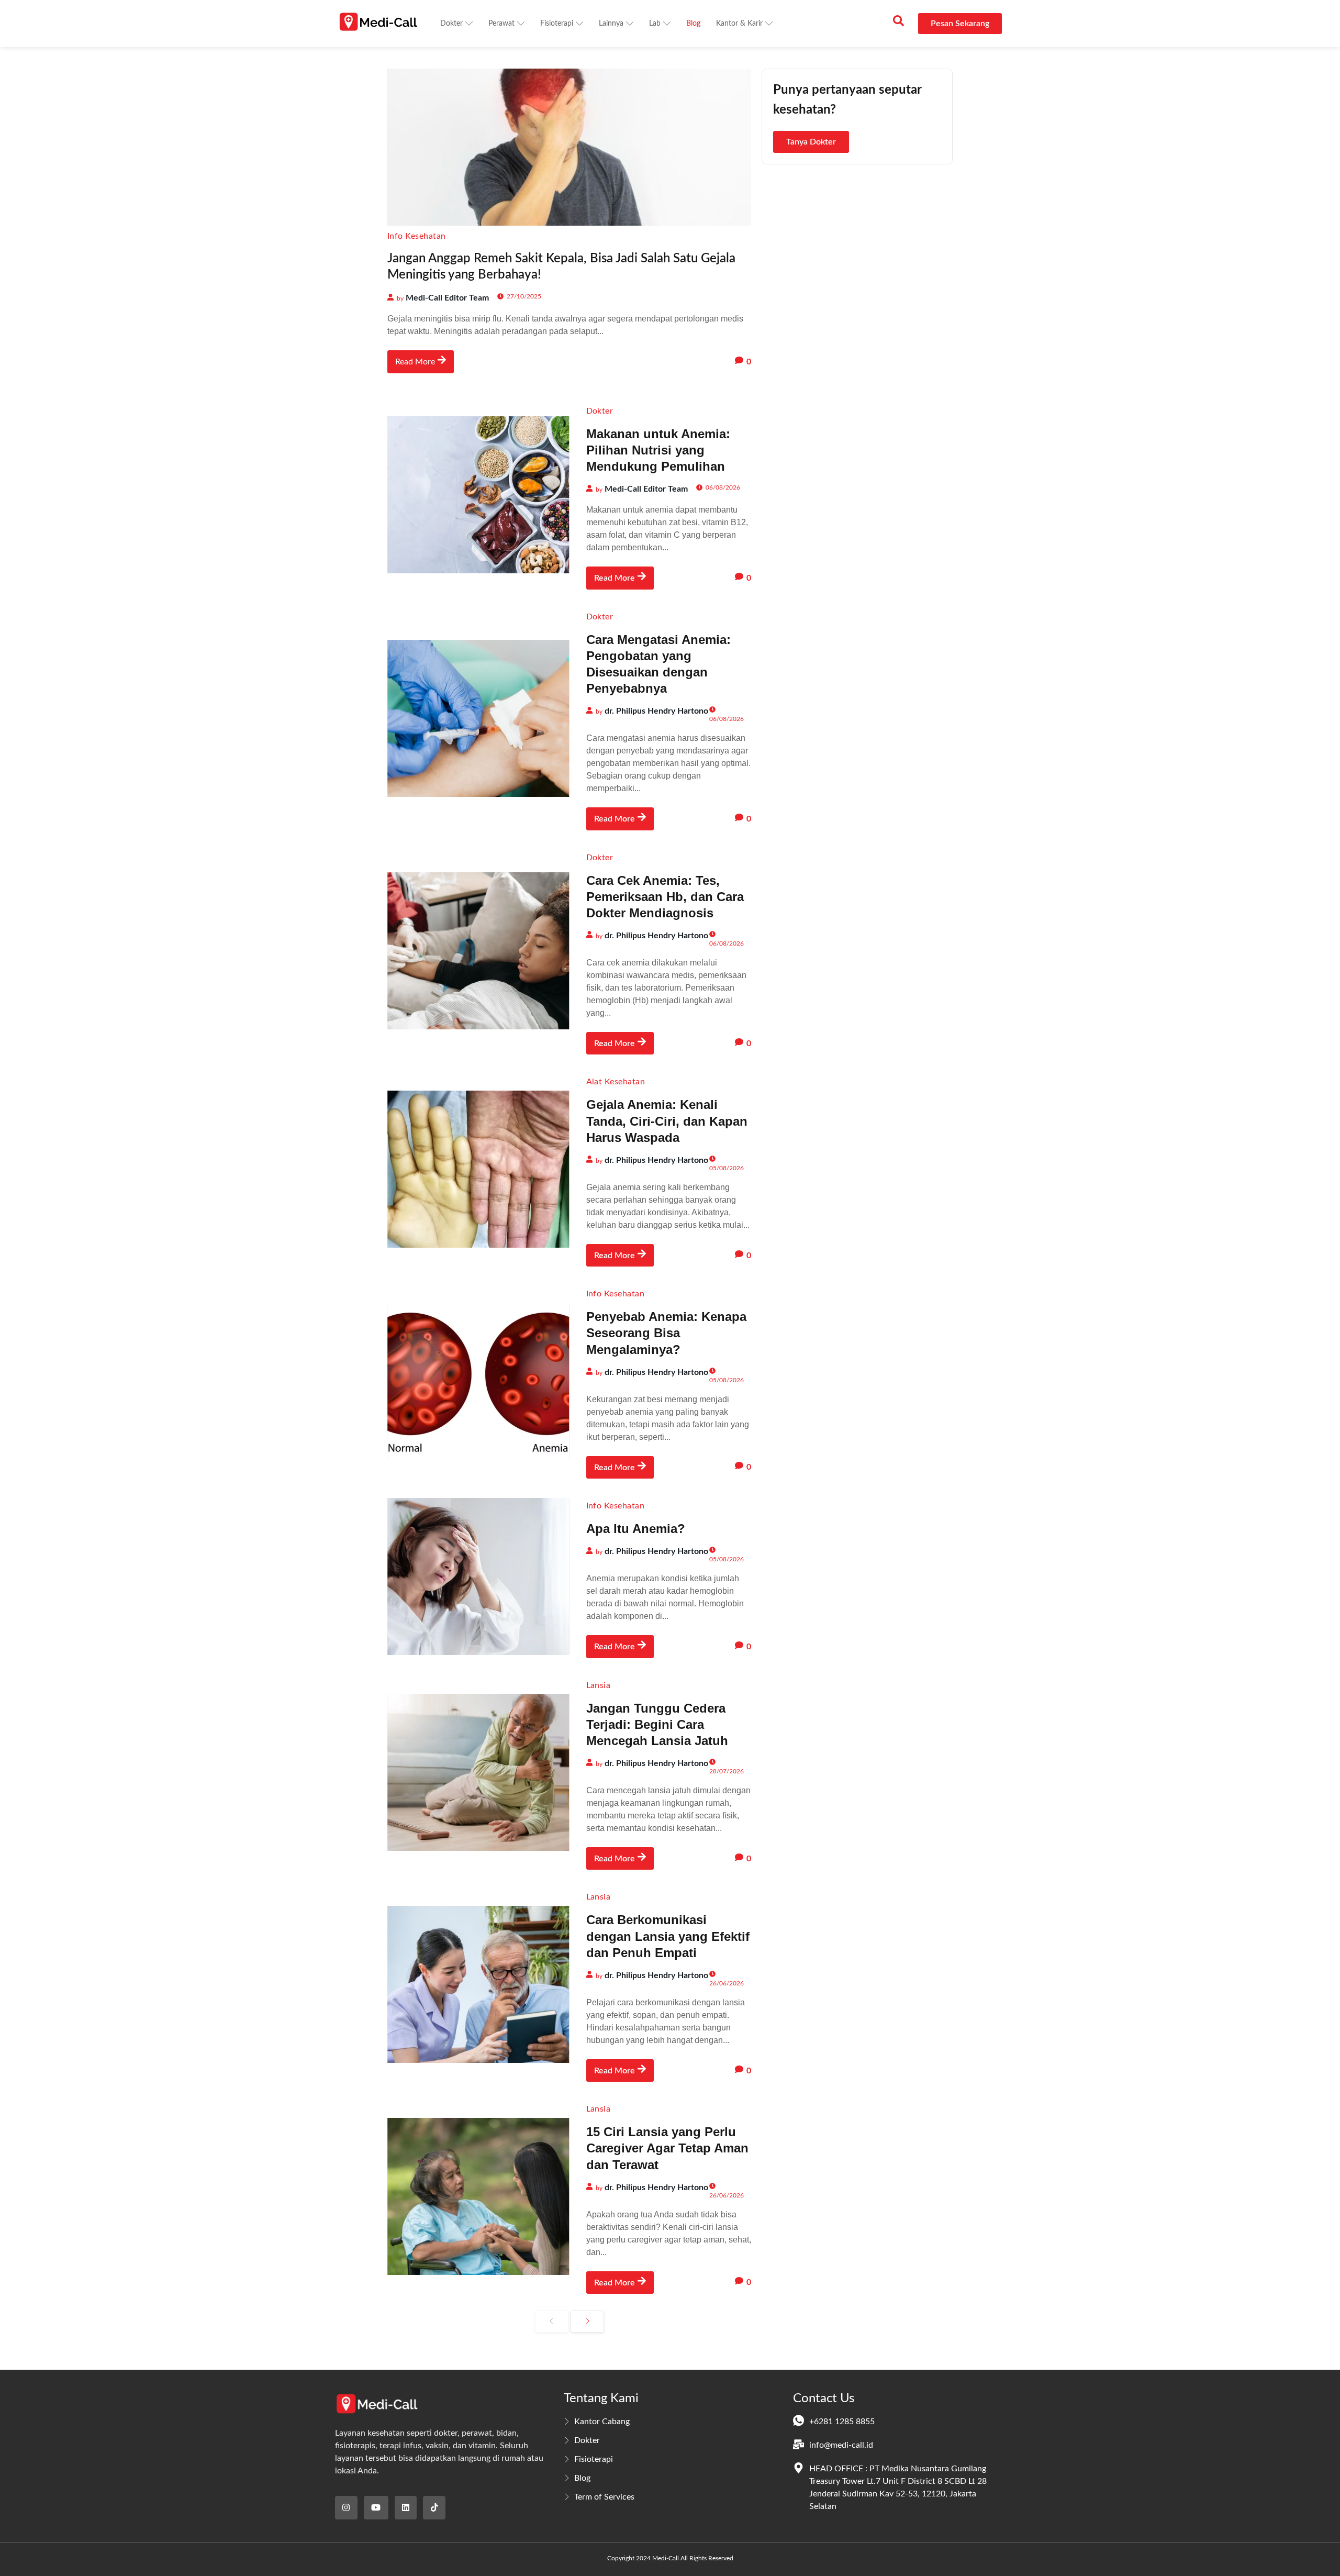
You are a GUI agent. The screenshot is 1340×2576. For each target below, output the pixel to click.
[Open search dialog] (898, 24)
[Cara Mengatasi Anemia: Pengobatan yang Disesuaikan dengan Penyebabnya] (478, 718)
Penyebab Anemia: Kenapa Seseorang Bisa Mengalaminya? (666, 1333)
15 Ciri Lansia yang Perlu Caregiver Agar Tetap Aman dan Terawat (667, 2148)
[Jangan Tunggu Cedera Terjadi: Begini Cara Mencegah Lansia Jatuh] (478, 1772)
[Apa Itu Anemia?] (478, 1576)
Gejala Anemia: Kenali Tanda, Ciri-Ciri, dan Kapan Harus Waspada (667, 1121)
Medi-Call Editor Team (447, 298)
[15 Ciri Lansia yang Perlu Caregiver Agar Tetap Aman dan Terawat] (478, 2196)
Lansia (599, 1685)
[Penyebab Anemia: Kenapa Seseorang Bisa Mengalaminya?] (478, 1381)
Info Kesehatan (417, 236)
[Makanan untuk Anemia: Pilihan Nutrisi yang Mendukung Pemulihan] (478, 495)
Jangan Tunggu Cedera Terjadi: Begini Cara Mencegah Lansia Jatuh (657, 1724)
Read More (415, 362)
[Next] (587, 2322)
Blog (693, 24)
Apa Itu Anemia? (636, 1529)
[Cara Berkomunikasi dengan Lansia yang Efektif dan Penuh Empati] (478, 1984)
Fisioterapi (557, 24)
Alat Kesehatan (616, 1082)
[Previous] (552, 2322)
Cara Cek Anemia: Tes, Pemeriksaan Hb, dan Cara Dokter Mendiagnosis (665, 897)
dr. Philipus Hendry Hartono (656, 711)
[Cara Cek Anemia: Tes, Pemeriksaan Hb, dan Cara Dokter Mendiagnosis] (478, 951)
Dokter (451, 24)
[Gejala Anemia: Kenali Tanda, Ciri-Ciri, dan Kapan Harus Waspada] (478, 1169)
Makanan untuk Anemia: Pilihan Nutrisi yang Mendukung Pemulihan (658, 450)
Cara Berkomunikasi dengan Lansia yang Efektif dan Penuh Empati (668, 1936)
